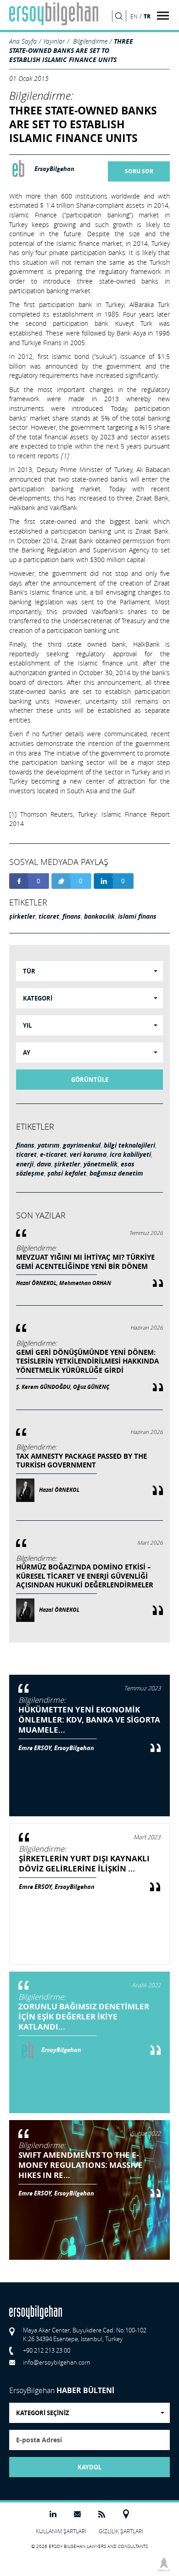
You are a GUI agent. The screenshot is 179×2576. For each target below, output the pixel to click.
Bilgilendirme (90, 41)
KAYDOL (89, 2467)
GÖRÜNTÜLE (90, 1080)
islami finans (137, 916)
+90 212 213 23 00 (47, 2350)
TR (147, 16)
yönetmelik (101, 1164)
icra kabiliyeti (130, 1154)
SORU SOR (139, 171)
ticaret (49, 916)
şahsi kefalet (67, 1173)
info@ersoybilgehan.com (56, 2362)
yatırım (49, 1145)
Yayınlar (54, 41)
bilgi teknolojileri (129, 1145)
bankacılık (99, 916)
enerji (25, 1164)
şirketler (22, 916)
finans (72, 916)
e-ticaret (53, 1154)
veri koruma (88, 1154)
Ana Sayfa (23, 41)
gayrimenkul (82, 1145)
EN (134, 16)
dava (44, 1164)
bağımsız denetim (116, 1173)
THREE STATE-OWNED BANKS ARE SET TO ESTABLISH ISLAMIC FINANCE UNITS (71, 50)
